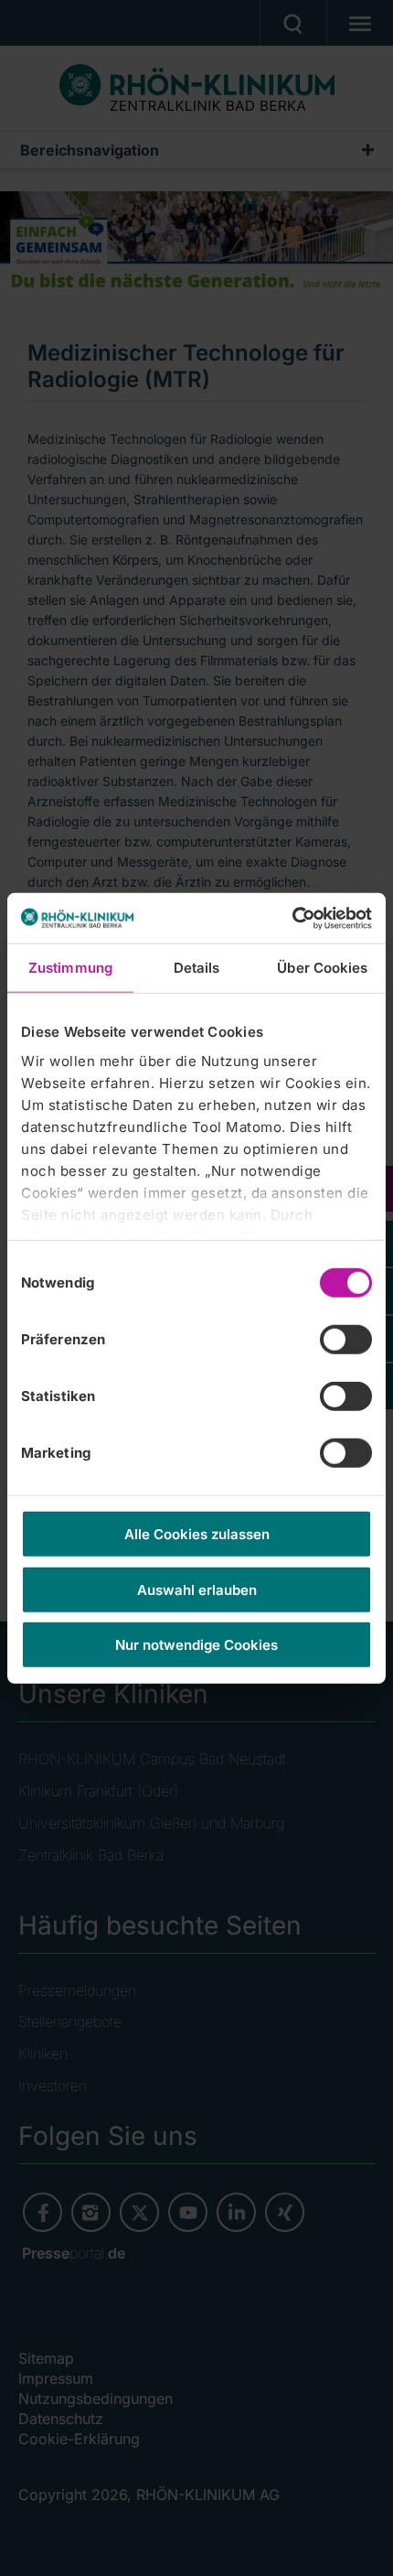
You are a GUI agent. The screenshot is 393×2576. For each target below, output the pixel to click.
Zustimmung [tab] (70, 968)
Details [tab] (197, 968)
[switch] (346, 1340)
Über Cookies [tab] (322, 968)
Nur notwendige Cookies (196, 1645)
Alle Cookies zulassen (197, 1534)
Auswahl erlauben (197, 1589)
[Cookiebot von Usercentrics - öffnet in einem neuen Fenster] (292, 918)
